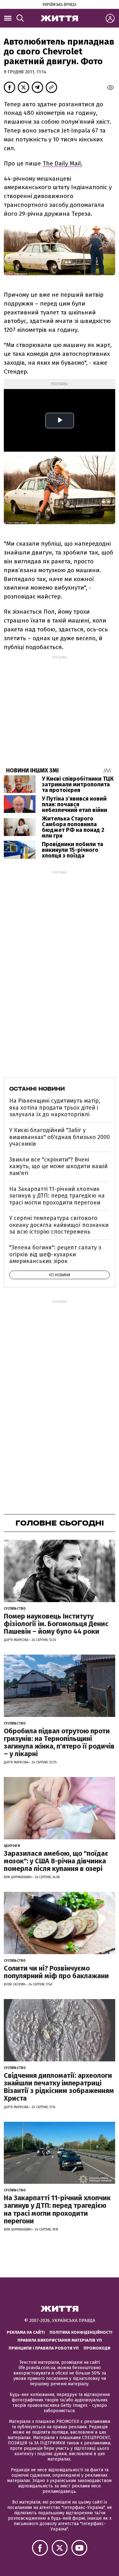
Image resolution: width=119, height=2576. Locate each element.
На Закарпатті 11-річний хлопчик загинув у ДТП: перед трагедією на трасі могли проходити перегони (57, 1196)
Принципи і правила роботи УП (44, 2348)
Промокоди (97, 2348)
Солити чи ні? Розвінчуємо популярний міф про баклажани (56, 1972)
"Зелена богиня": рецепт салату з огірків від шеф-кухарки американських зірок (55, 1254)
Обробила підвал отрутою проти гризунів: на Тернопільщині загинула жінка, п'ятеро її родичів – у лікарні (59, 1743)
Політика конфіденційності (81, 2332)
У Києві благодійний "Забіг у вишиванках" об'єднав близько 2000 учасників (60, 1137)
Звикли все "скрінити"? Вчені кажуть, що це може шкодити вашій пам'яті (58, 1166)
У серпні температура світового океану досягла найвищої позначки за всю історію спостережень (59, 1225)
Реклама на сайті (26, 2332)
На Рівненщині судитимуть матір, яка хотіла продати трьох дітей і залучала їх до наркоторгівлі (55, 1108)
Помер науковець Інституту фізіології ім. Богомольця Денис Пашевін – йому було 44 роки (56, 1624)
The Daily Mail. (63, 163)
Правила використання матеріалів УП (60, 2340)
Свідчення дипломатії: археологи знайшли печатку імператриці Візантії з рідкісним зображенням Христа (59, 2087)
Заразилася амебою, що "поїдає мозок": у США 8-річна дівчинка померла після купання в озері (56, 1861)
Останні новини (37, 1089)
